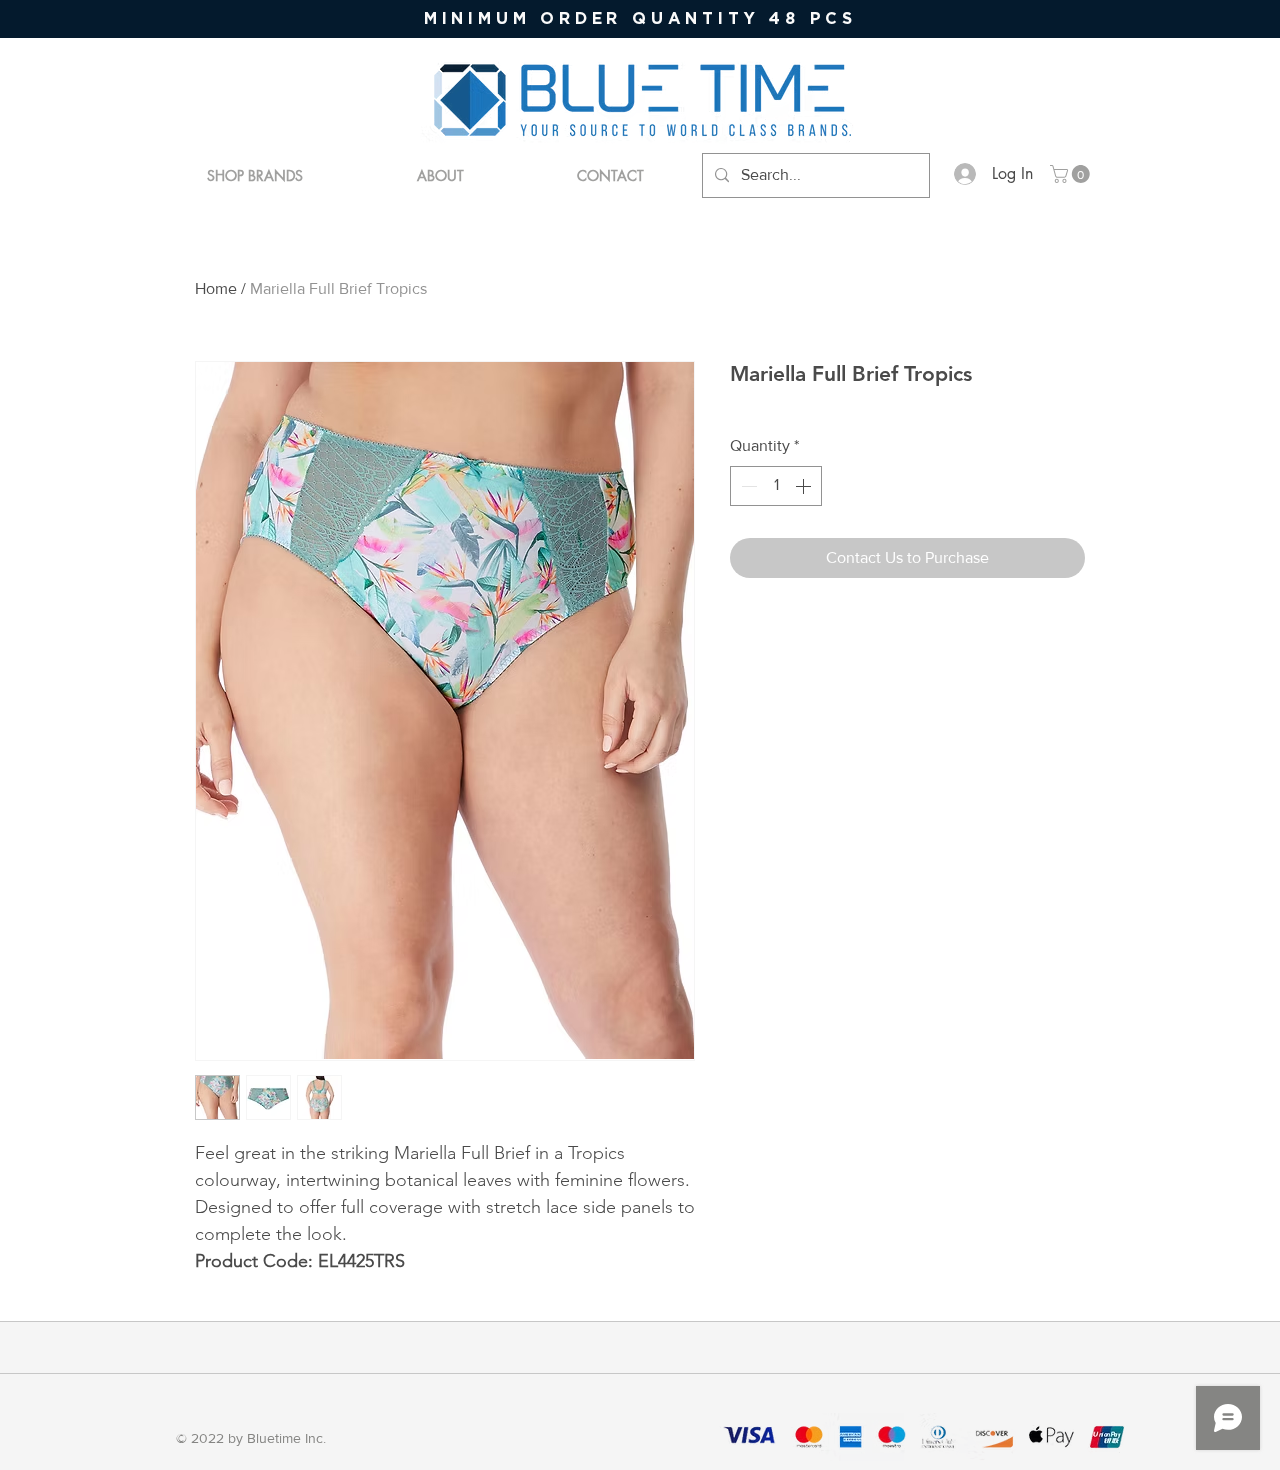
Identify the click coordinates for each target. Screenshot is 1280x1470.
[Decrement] (747, 486)
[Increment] (805, 486)
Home (216, 288)
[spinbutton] (776, 486)
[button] (1072, 174)
